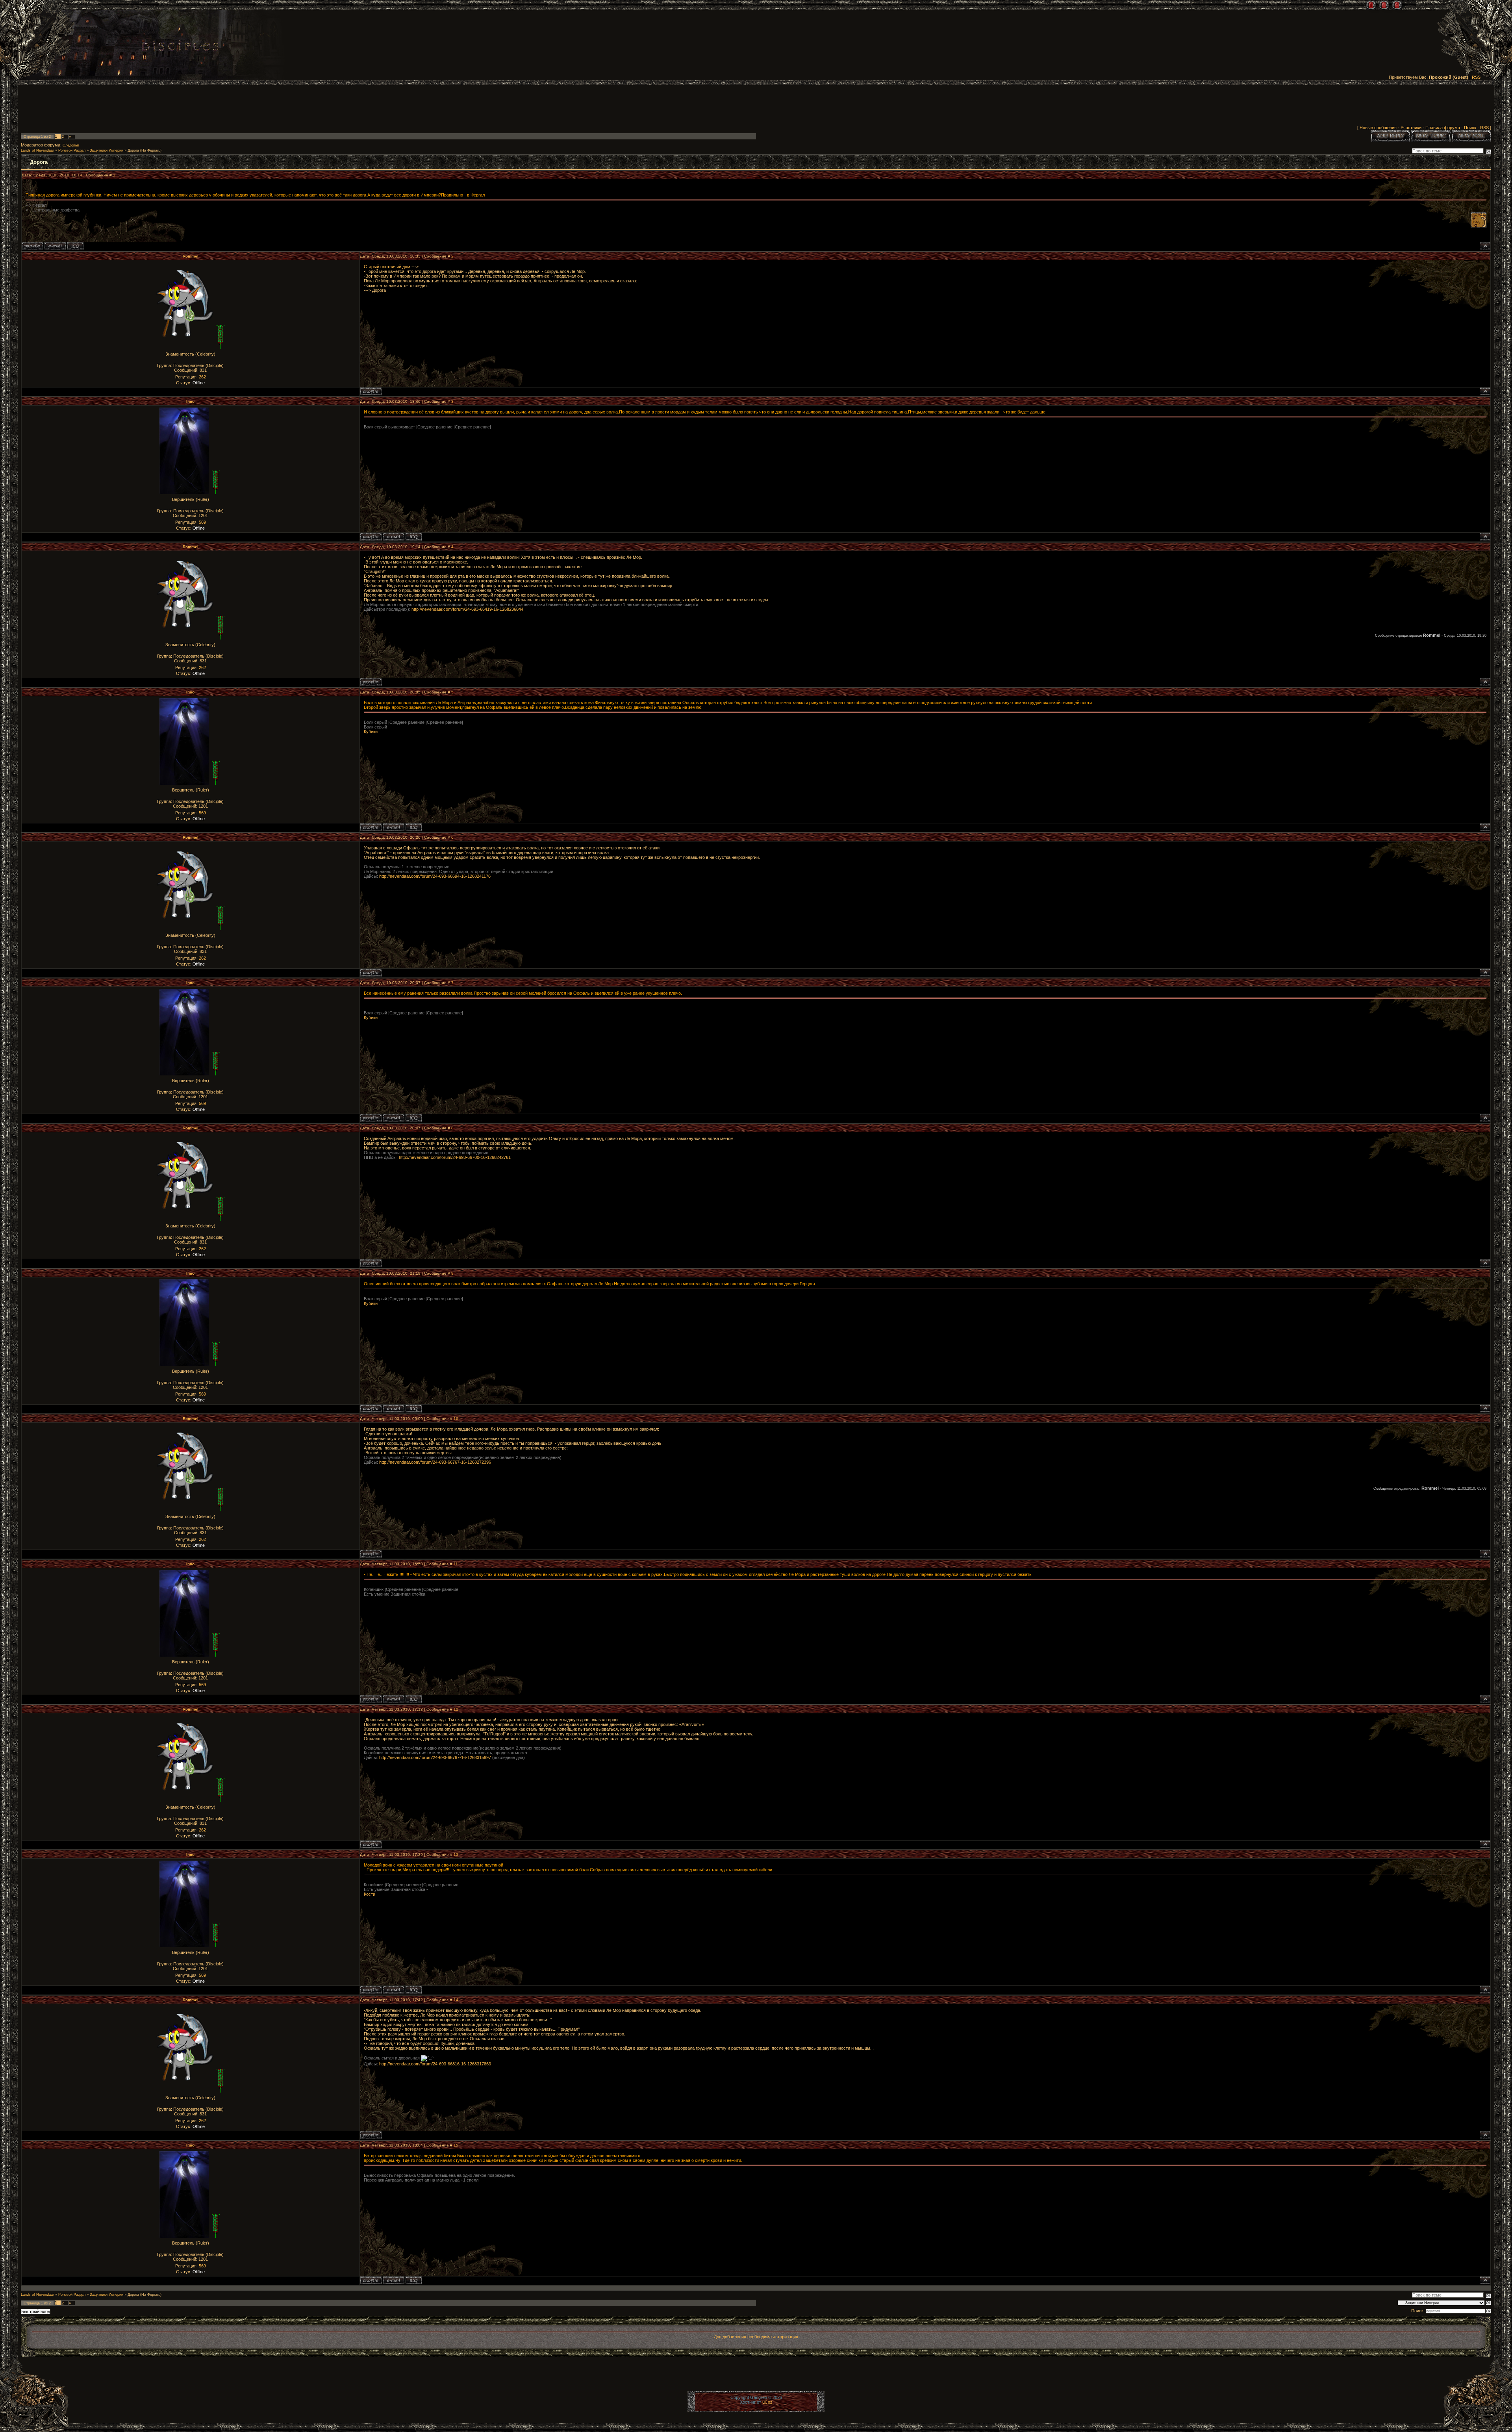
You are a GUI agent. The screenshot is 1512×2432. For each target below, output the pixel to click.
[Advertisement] (756, 107)
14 (456, 2000)
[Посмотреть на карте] (1479, 226)
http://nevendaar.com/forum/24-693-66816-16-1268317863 (435, 2064)
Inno (190, 401)
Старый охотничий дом (387, 267)
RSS (1476, 77)
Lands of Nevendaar (37, 150)
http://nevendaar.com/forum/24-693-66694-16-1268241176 (435, 876)
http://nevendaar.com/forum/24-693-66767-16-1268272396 (435, 1462)
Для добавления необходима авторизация (756, 2337)
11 (456, 1564)
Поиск (1470, 128)
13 (456, 1855)
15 (456, 2145)
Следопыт (71, 145)
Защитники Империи (107, 150)
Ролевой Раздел (72, 150)
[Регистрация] (1384, 5)
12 (456, 1709)
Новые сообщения (1378, 128)
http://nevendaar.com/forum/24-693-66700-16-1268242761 (455, 1157)
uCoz (767, 2402)
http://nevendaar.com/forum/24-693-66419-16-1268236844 (467, 609)
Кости (370, 1894)
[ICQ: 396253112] (75, 246)
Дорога (133, 150)
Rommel (191, 256)
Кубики (371, 732)
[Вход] (1397, 5)
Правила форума (1443, 128)
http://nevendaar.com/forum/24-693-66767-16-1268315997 (435, 1757)
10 (456, 1419)
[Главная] (1371, 5)
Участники (1411, 128)
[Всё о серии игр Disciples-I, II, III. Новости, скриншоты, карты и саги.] (180, 47)
